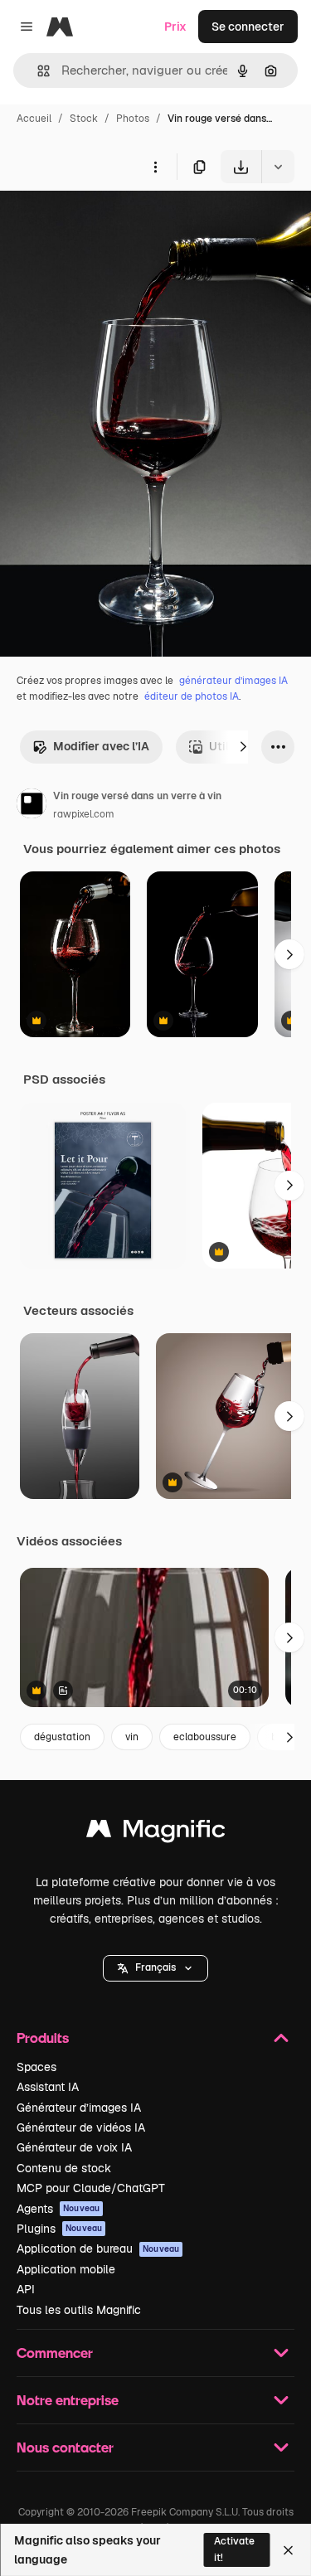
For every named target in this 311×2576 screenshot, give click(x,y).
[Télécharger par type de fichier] (278, 167)
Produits (43, 2038)
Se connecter (248, 27)
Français (155, 1967)
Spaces (36, 2067)
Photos (133, 119)
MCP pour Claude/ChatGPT (91, 2188)
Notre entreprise (68, 2400)
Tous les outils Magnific (79, 2310)
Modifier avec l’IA (101, 746)
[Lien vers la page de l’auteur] (32, 806)
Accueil (34, 119)
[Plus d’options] (155, 167)
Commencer (55, 2353)
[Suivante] (243, 747)
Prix (175, 27)
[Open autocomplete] (37, 71)
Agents (58, 2209)
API (26, 2289)
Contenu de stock (64, 2168)
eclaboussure (205, 1737)
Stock (84, 119)
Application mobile (66, 2269)
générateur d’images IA (233, 681)
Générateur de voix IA (74, 2147)
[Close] (288, 2550)
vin (132, 1737)
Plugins (59, 2229)
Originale (109, 222)
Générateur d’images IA (79, 2108)
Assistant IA (48, 2087)
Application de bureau (98, 2249)
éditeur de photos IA (192, 696)
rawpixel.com (84, 814)
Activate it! (234, 2549)
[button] (155, 1968)
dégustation (62, 1737)
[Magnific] (156, 1833)
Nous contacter (65, 2447)
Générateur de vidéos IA (81, 2127)
